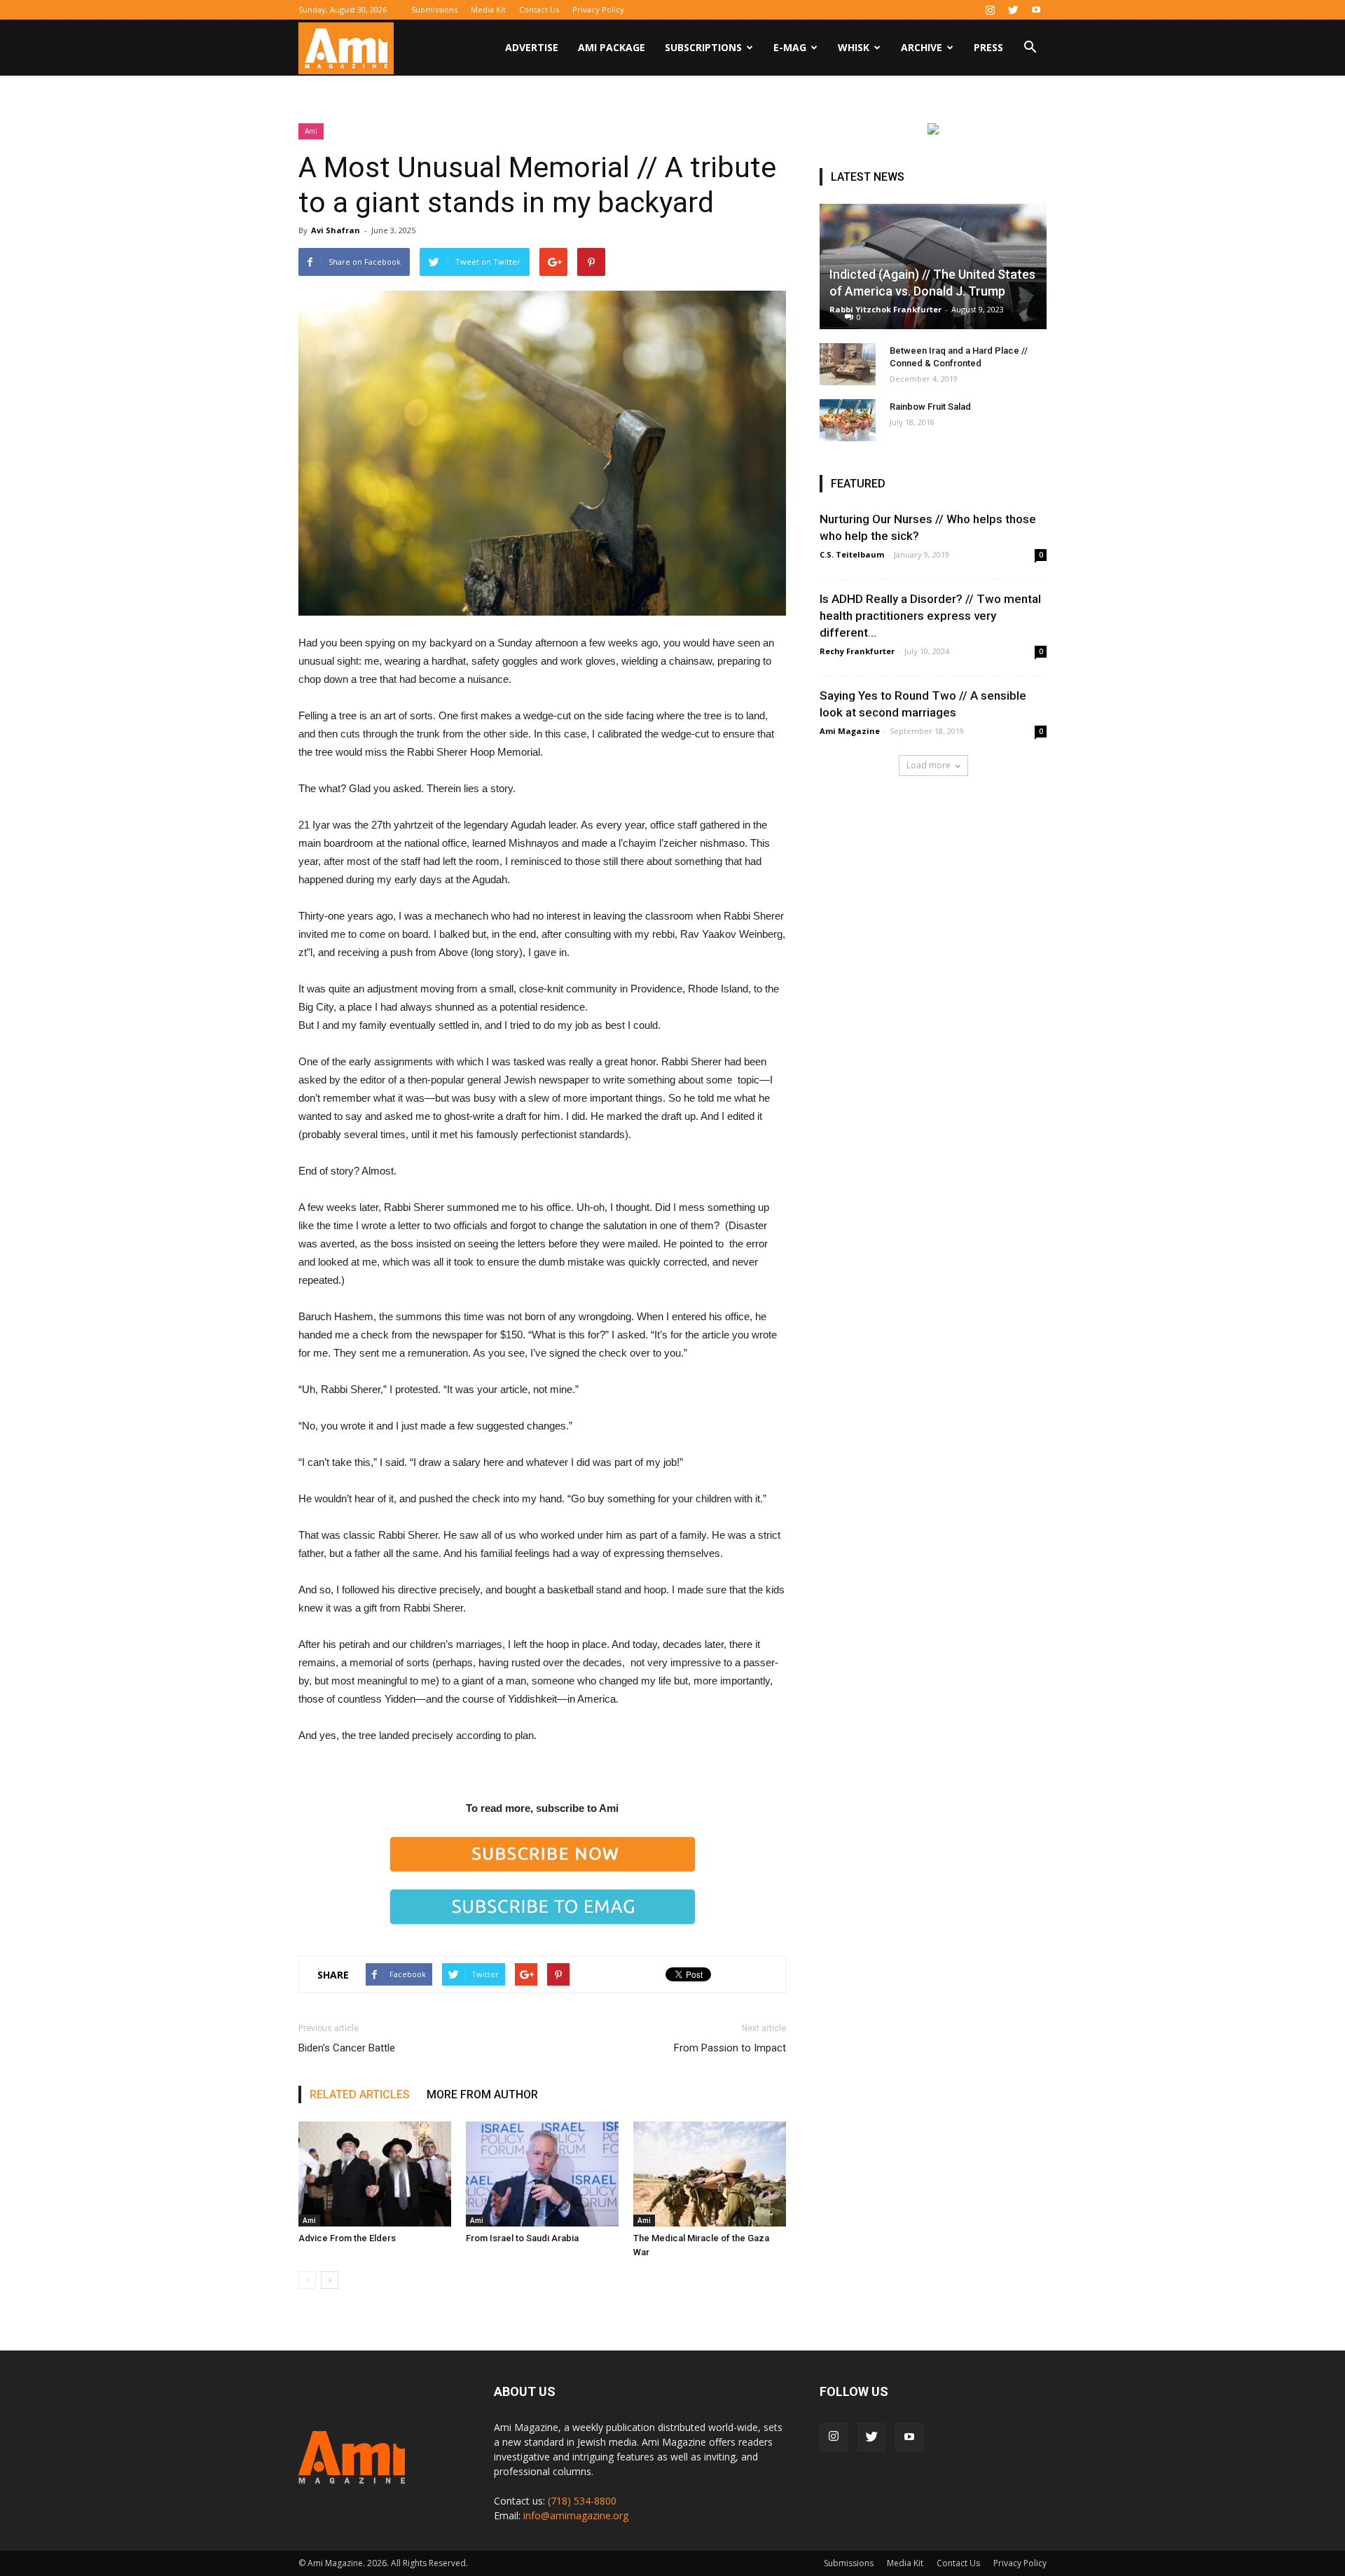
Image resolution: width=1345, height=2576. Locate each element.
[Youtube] (1036, 10)
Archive (922, 47)
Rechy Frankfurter (857, 651)
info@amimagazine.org (576, 2515)
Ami (311, 131)
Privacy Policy (598, 9)
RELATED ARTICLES (360, 2094)
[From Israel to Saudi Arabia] (542, 2174)
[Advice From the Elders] (375, 2174)
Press (988, 47)
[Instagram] (990, 10)
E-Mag (790, 47)
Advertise (532, 47)
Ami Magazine (850, 731)
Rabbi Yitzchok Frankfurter (885, 309)
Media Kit (488, 9)
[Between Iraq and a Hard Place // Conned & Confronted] (848, 364)
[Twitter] (1013, 10)
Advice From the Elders (347, 2238)
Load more (929, 765)
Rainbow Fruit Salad (930, 407)
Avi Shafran (336, 230)
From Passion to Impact (730, 2048)
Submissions (434, 9)
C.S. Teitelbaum (852, 554)
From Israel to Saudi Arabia (522, 2238)
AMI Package (612, 47)
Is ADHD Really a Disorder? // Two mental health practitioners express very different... (930, 616)
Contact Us (539, 9)
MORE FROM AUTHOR (482, 2094)
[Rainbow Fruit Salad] (848, 420)
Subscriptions (703, 47)
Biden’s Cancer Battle (347, 2048)
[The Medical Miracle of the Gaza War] (710, 2174)
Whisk (854, 47)
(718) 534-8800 (582, 2501)
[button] (1030, 49)
